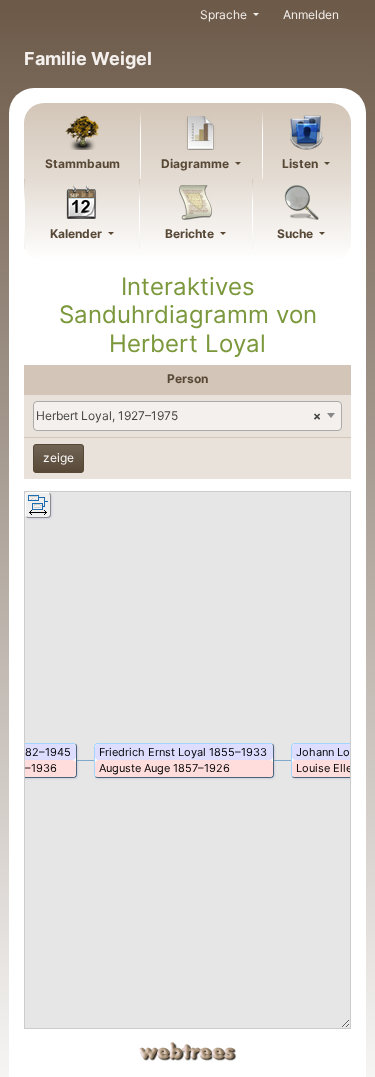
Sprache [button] (225, 14)
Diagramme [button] (196, 163)
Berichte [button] (191, 233)
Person (187, 378)
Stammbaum (82, 163)
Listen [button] (301, 163)
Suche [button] (296, 233)
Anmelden (311, 14)
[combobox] (187, 416)
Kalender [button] (77, 233)
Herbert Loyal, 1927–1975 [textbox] (178, 415)
